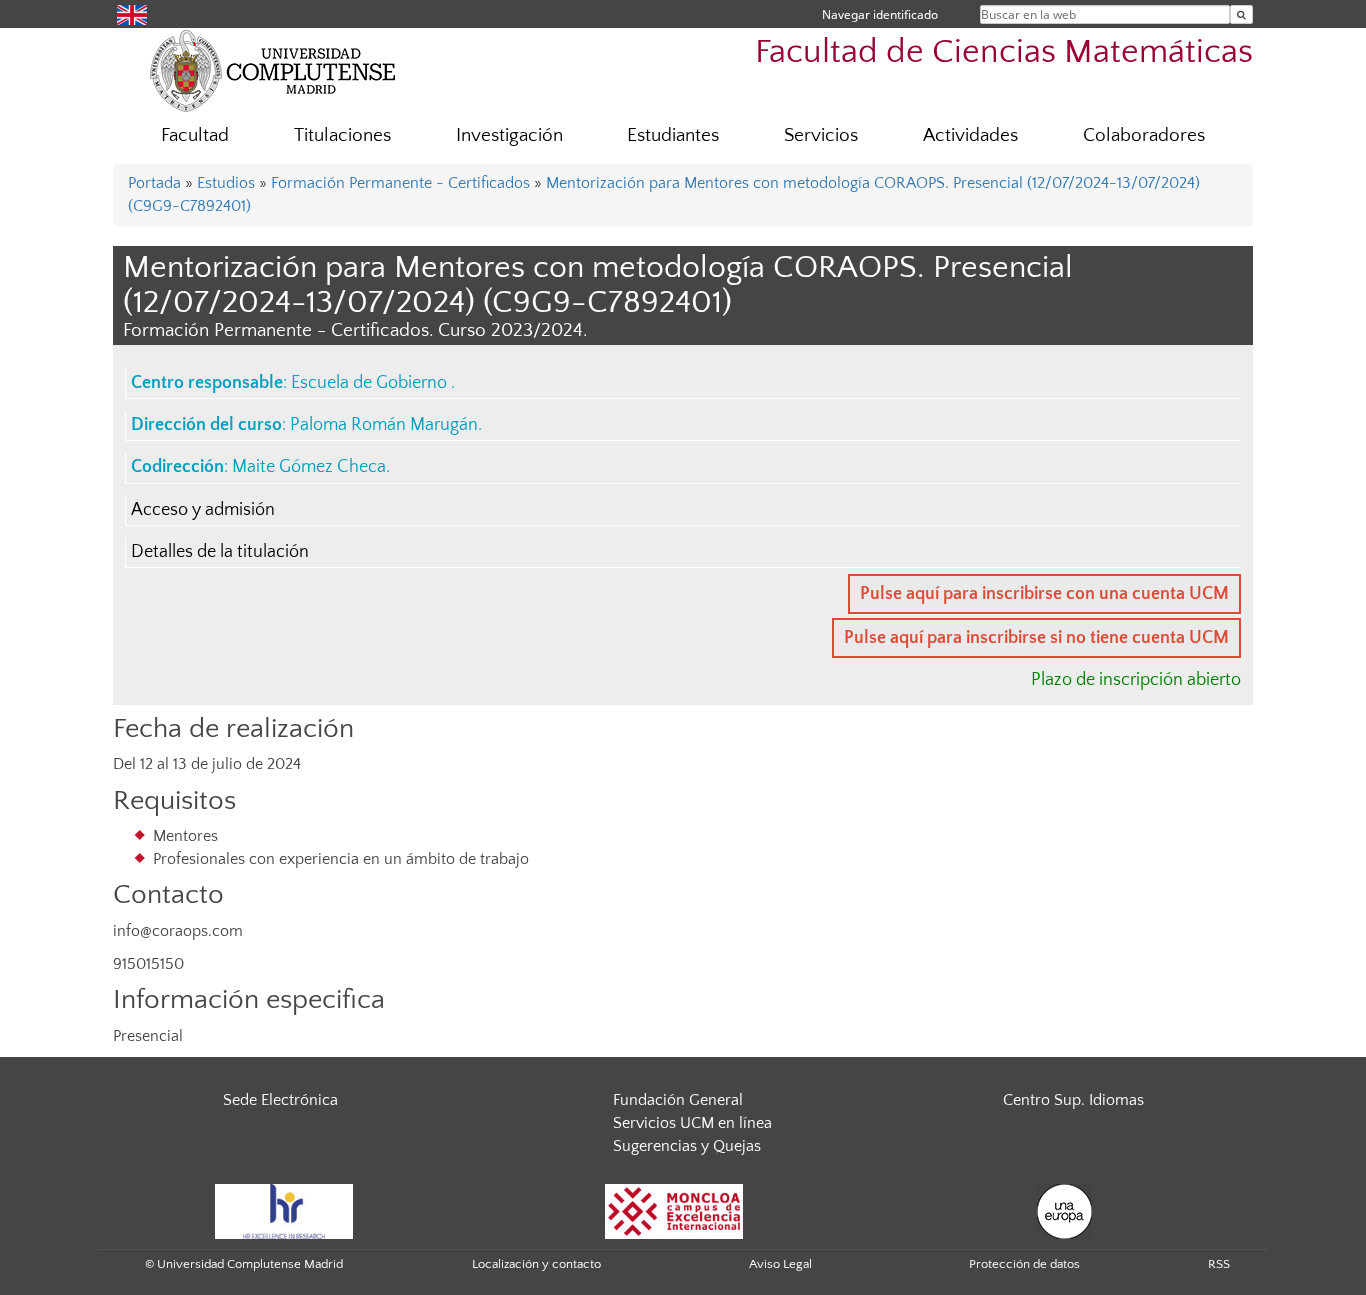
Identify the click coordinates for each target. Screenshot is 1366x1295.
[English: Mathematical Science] (132, 13)
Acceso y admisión (203, 510)
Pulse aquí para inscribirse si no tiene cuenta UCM (1036, 638)
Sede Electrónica (280, 1100)
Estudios (226, 183)
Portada (154, 183)
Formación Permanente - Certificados (400, 183)
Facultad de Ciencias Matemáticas (1004, 52)
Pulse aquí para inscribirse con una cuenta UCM (1044, 594)
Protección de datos (1024, 1264)
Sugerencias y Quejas (687, 1146)
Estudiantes (673, 135)
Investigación (509, 135)
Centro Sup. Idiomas (1073, 1100)
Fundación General (678, 1100)
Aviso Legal (780, 1264)
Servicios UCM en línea (692, 1123)
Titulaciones (342, 135)
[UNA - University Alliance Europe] (1064, 1210)
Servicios (821, 135)
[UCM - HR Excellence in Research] (284, 1210)
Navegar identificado (880, 14)
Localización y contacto (536, 1264)
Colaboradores (1144, 135)
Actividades (970, 135)
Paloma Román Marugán (384, 425)
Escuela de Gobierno (371, 383)
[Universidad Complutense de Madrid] (273, 70)
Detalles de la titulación (220, 552)
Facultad (195, 135)
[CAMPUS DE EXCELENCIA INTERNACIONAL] (674, 1210)
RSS (1219, 1264)
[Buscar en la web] (1241, 14)
